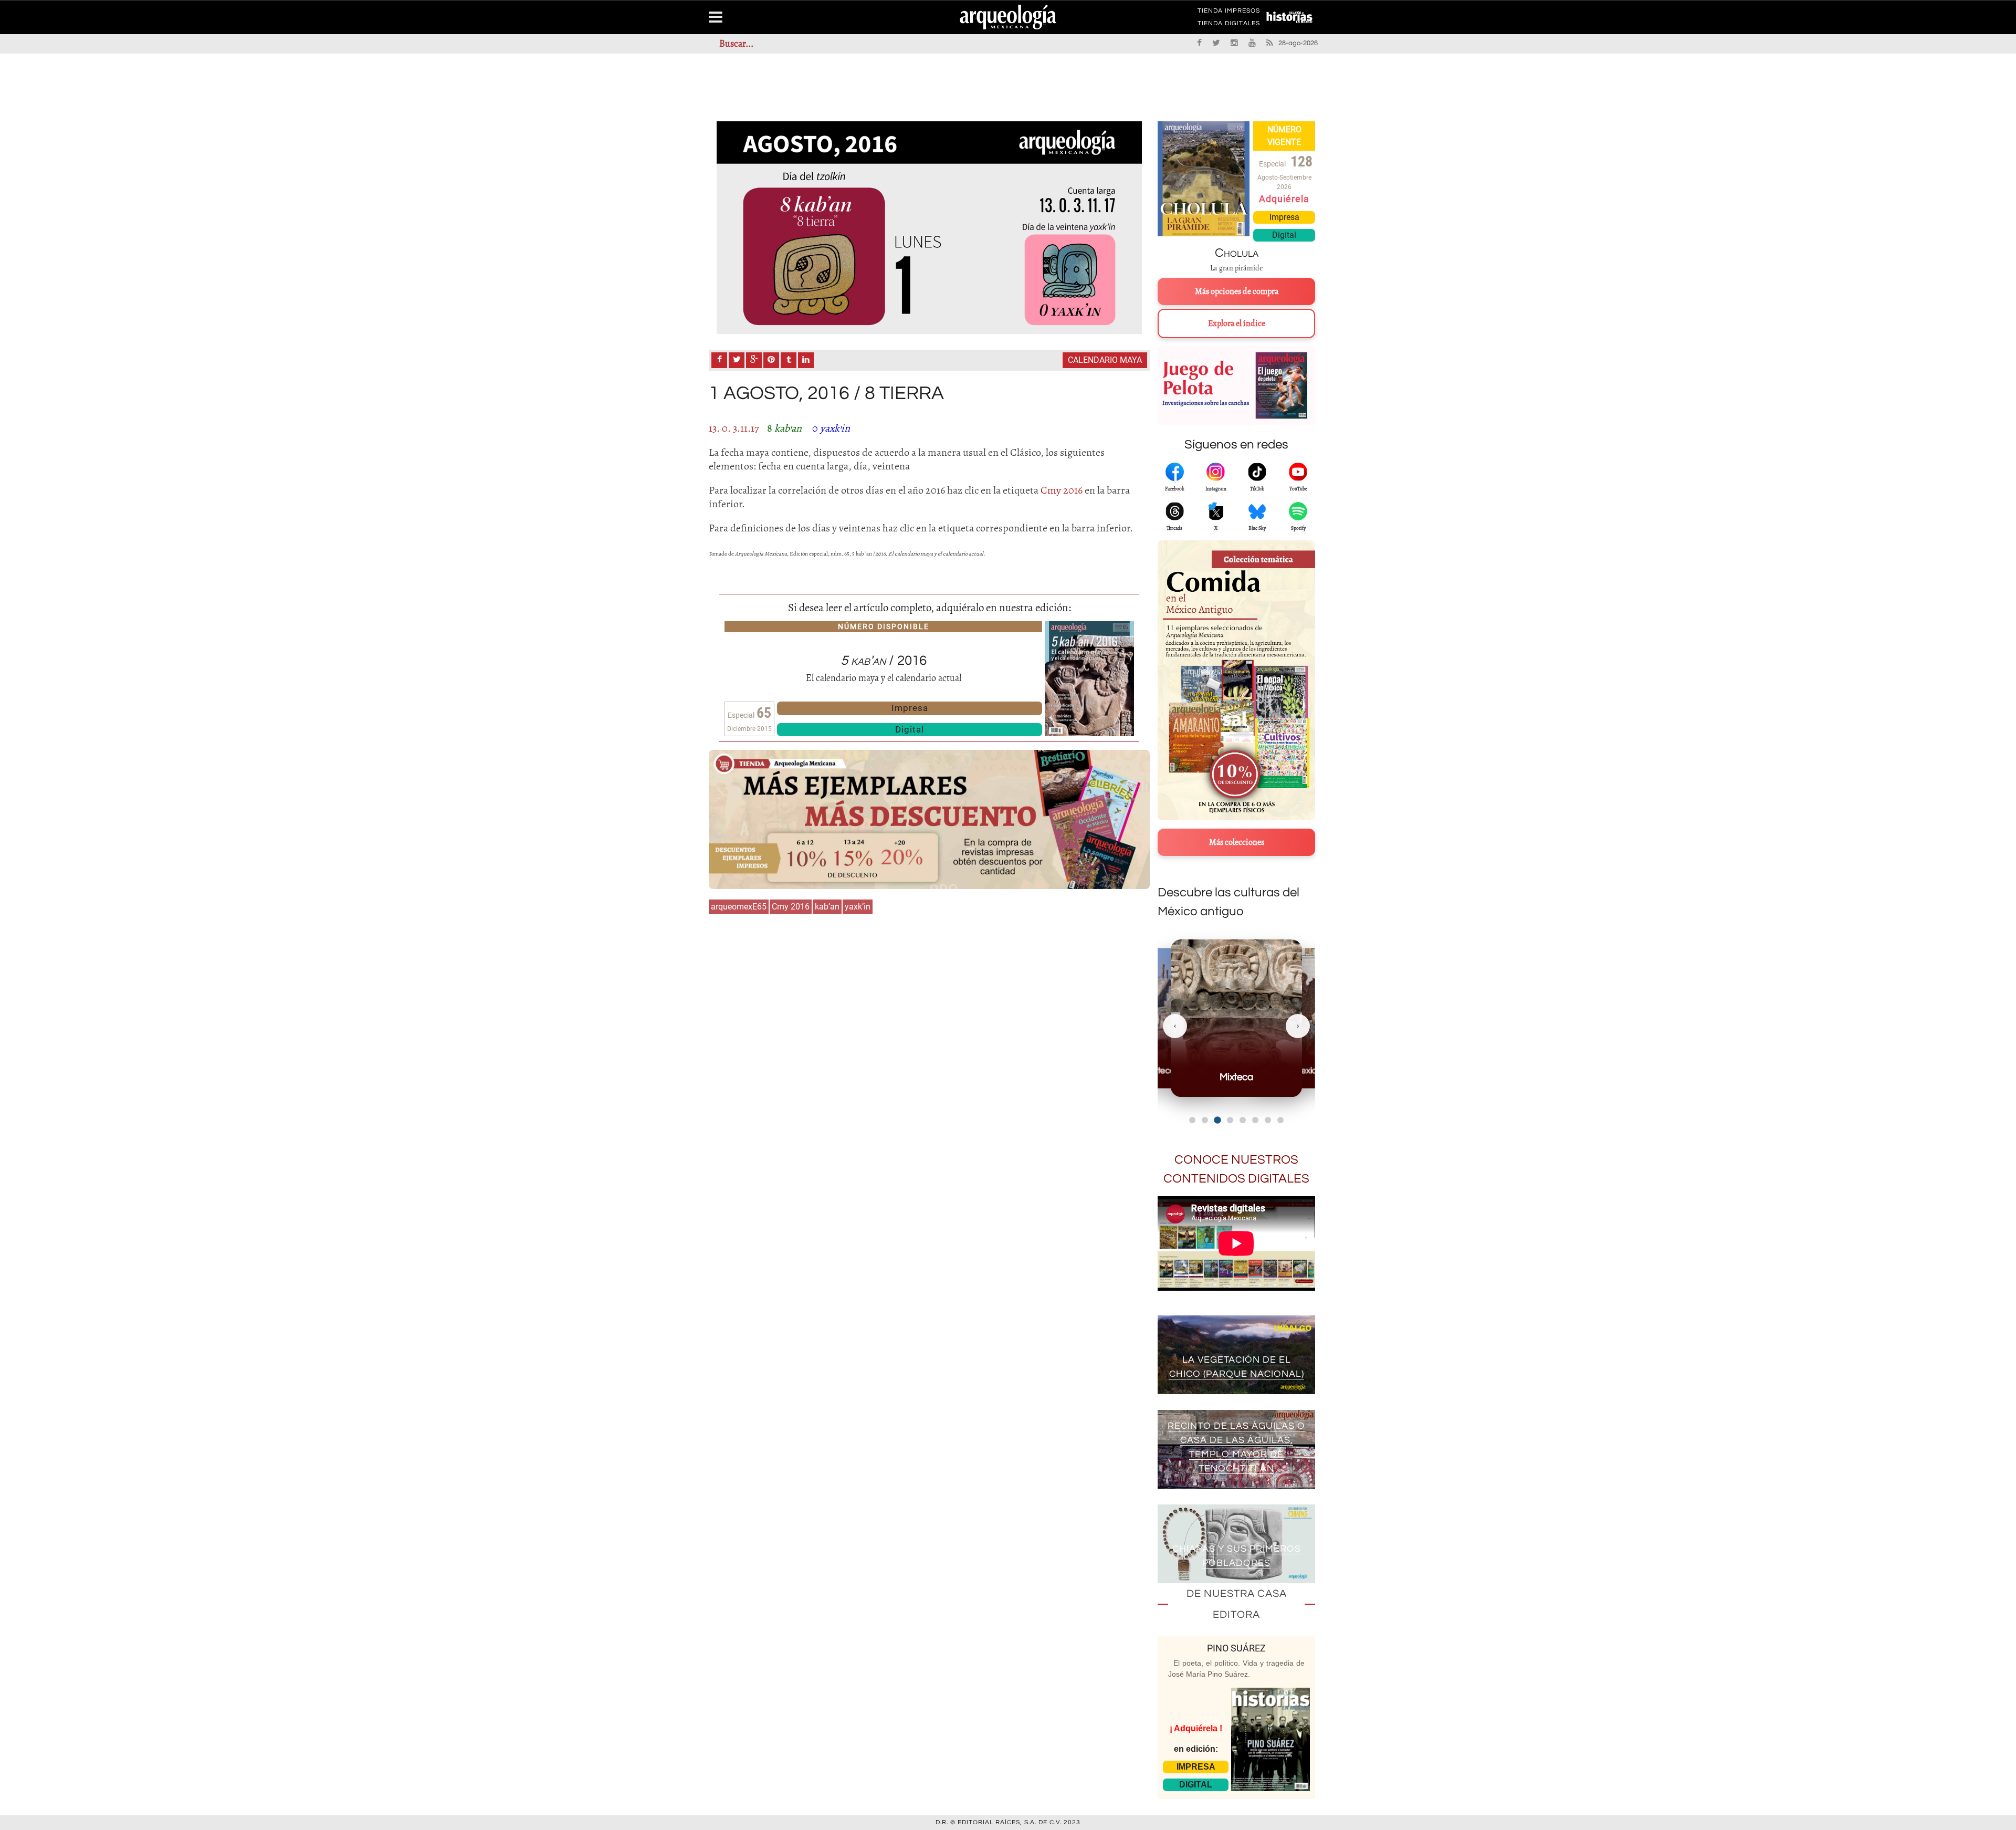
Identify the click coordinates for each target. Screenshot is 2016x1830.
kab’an (827, 907)
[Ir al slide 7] (1268, 1120)
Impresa (910, 708)
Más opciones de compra (1237, 291)
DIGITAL (1196, 1785)
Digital (910, 729)
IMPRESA (1196, 1767)
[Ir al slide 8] (1280, 1120)
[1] (929, 228)
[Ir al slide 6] (1255, 1120)
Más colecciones (1237, 842)
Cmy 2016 (791, 907)
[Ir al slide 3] (1217, 1120)
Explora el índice (1237, 323)
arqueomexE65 (739, 907)
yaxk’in (858, 907)
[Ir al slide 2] (1205, 1120)
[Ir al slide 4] (1230, 1120)
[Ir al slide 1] (1192, 1120)
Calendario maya (1105, 360)
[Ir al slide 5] (1243, 1120)
